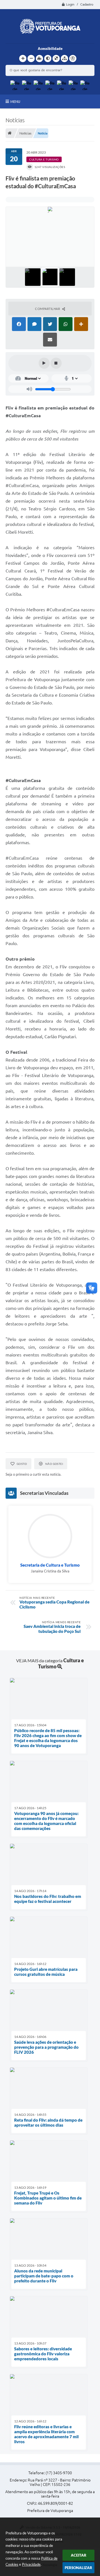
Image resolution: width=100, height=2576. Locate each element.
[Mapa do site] (64, 58)
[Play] (44, 363)
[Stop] (56, 363)
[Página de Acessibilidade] (73, 58)
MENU (15, 101)
